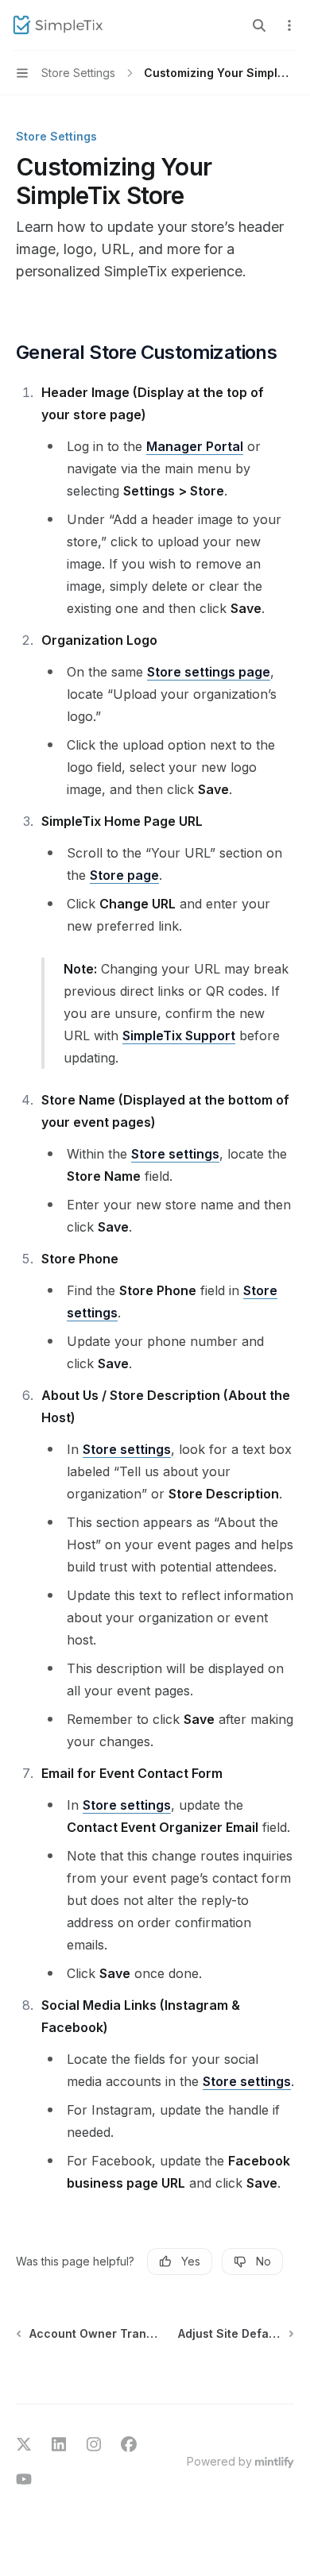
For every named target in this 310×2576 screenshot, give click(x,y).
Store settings (175, 1154)
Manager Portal (195, 446)
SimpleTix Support (179, 1035)
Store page (124, 875)
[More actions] (289, 25)
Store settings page (209, 672)
